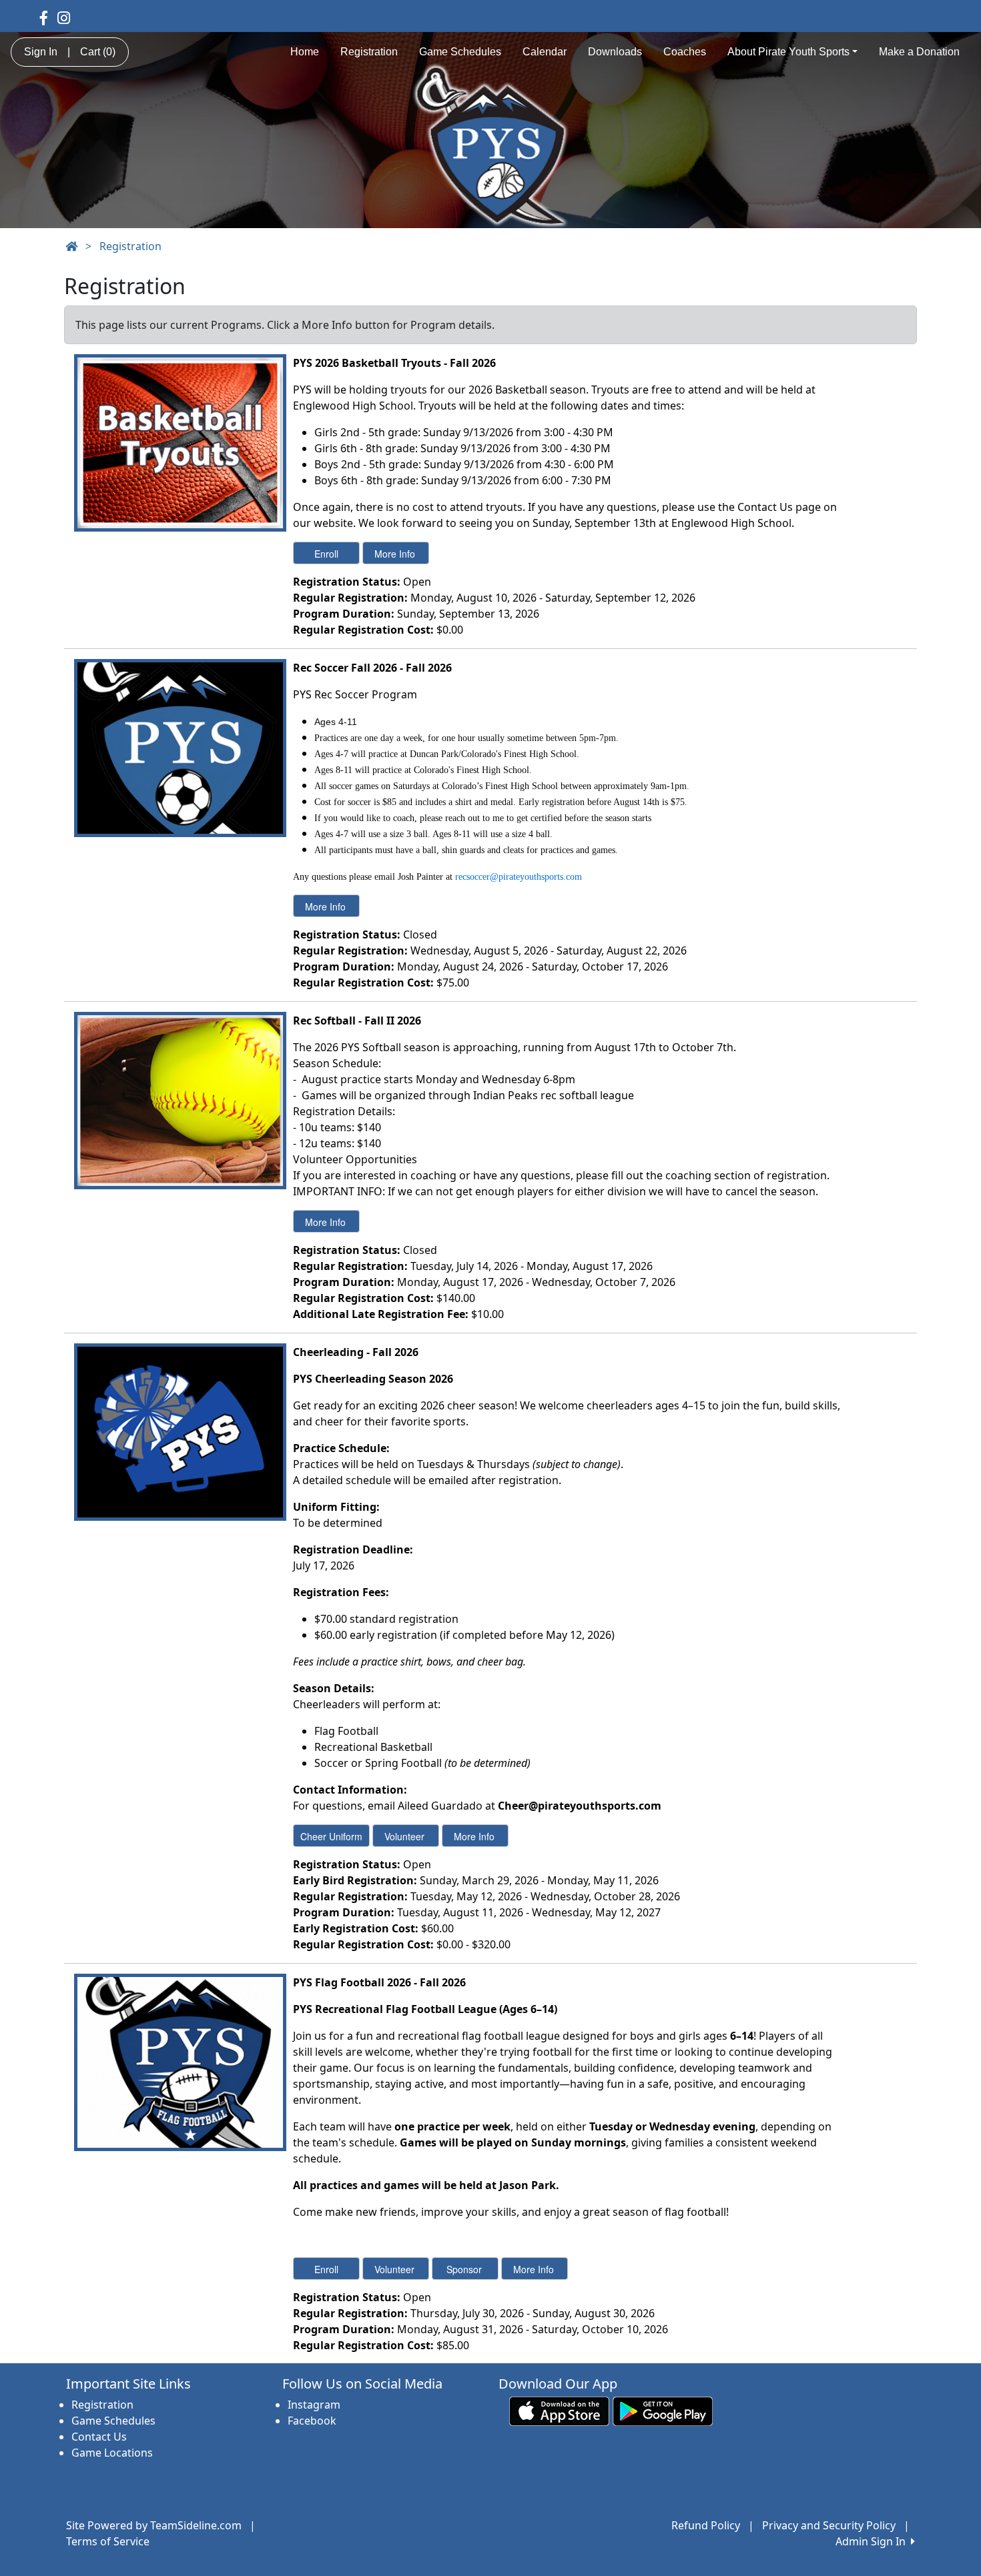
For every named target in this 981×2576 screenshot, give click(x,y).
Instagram (314, 2405)
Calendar (545, 52)
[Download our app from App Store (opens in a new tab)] (559, 2411)
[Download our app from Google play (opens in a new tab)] (663, 2411)
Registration (369, 52)
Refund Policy (706, 2525)
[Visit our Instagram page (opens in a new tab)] (64, 17)
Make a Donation (919, 52)
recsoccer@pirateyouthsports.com (519, 877)
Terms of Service (108, 2541)
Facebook (312, 2421)
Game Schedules (460, 52)
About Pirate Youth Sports (788, 52)
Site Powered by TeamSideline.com (154, 2525)
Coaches (685, 52)
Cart (98, 52)
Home (305, 52)
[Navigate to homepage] (71, 246)
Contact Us (99, 2437)
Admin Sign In (873, 2541)
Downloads (615, 52)
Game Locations (112, 2453)
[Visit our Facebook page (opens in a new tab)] (44, 17)
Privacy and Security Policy (829, 2525)
